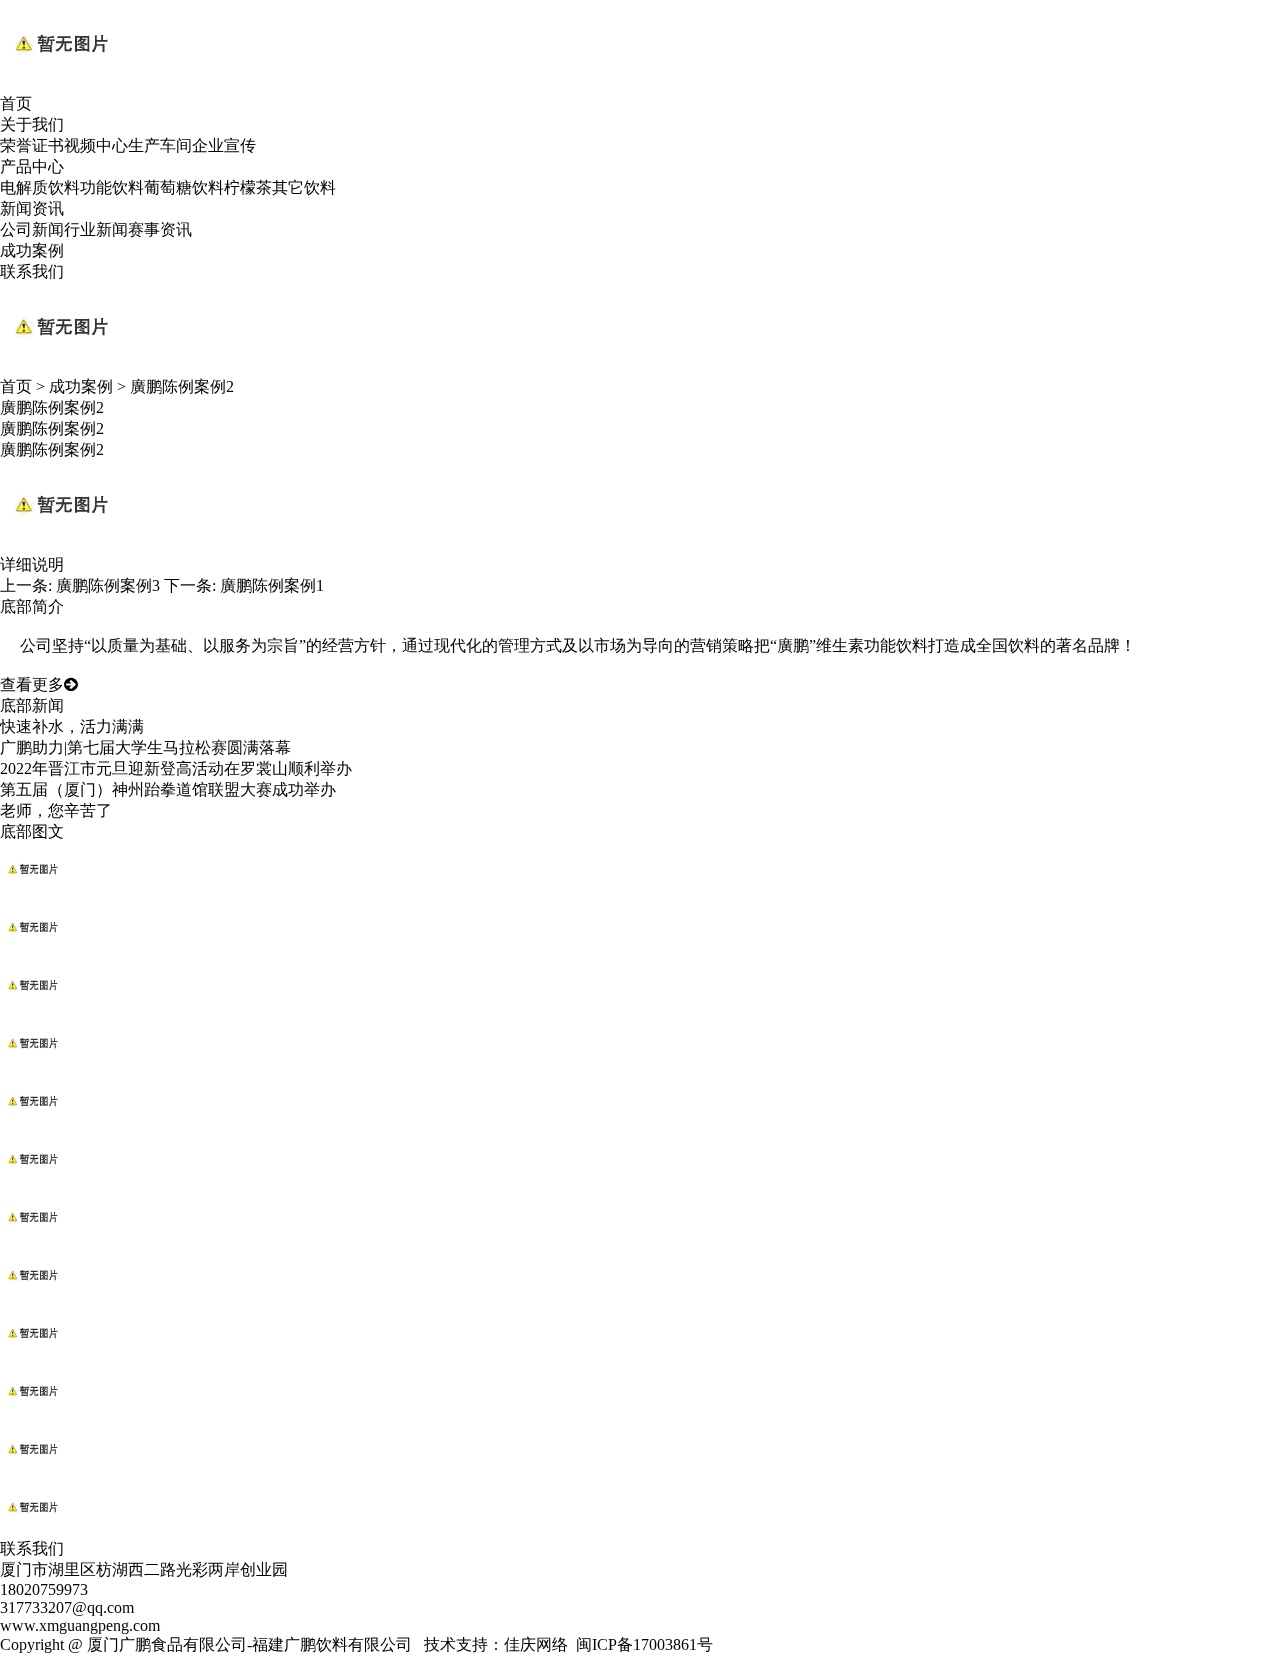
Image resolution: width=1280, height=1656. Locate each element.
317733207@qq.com (67, 1607)
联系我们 (32, 271)
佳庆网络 (536, 1644)
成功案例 (32, 250)
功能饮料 (112, 187)
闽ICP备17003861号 (644, 1644)
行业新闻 (96, 229)
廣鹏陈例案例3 (108, 585)
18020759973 (44, 1589)
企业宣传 (224, 145)
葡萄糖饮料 (184, 187)
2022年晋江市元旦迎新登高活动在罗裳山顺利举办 (176, 768)
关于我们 (32, 124)
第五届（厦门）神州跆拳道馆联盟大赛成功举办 (168, 789)
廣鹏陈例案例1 (272, 585)
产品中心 (32, 166)
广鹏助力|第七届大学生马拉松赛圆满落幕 (145, 747)
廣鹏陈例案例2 (182, 386)
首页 (16, 103)
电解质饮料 (40, 187)
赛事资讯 (160, 229)
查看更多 (32, 684)
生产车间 (160, 145)
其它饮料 (304, 187)
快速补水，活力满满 (72, 726)
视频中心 (96, 145)
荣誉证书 (32, 145)
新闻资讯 (32, 208)
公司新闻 (32, 229)
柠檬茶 (248, 187)
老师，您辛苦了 (56, 810)
